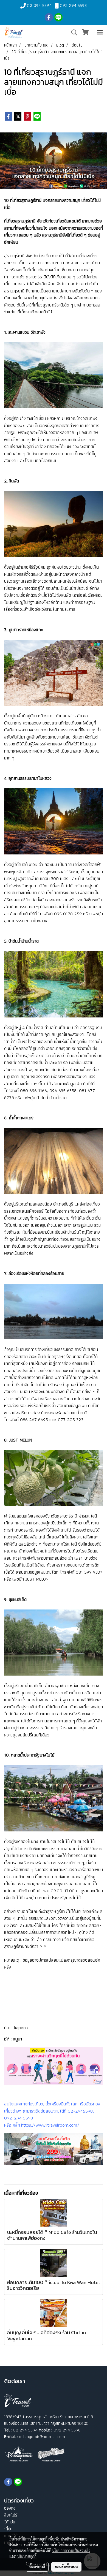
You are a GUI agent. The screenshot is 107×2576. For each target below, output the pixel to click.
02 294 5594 (39, 5)
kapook (21, 2027)
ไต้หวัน (10, 2522)
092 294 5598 (73, 5)
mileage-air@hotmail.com (42, 2437)
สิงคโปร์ (11, 2515)
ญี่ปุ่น (8, 2529)
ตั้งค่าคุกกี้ (37, 2567)
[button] (72, 32)
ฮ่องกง (10, 2508)
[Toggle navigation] (100, 32)
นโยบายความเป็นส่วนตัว (71, 2550)
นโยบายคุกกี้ (27, 2556)
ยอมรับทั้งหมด (66, 2567)
